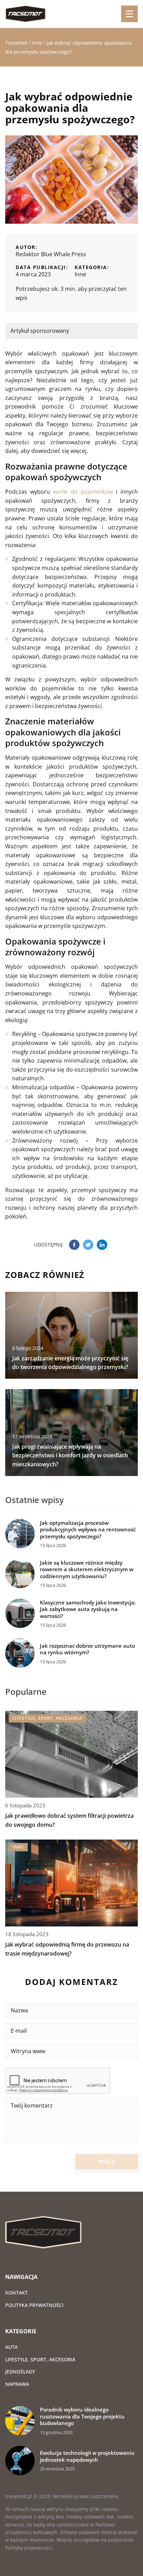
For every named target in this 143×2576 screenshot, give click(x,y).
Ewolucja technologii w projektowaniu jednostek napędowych (87, 2456)
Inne (80, 274)
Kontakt (16, 2293)
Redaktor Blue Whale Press (51, 254)
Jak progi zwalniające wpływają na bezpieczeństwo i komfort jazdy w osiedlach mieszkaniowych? (70, 1455)
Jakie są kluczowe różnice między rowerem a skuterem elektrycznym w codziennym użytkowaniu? (87, 1569)
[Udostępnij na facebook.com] (74, 1245)
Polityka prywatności (34, 2305)
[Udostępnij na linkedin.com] (102, 1245)
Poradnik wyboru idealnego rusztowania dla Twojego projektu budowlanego (82, 2416)
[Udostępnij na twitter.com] (88, 1245)
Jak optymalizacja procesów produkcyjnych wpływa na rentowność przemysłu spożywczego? (88, 1530)
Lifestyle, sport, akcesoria (40, 2359)
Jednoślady (20, 2372)
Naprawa (17, 2384)
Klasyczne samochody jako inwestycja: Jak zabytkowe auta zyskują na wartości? (88, 1609)
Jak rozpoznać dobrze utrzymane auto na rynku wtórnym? (87, 1649)
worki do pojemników (83, 492)
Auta (11, 2347)
